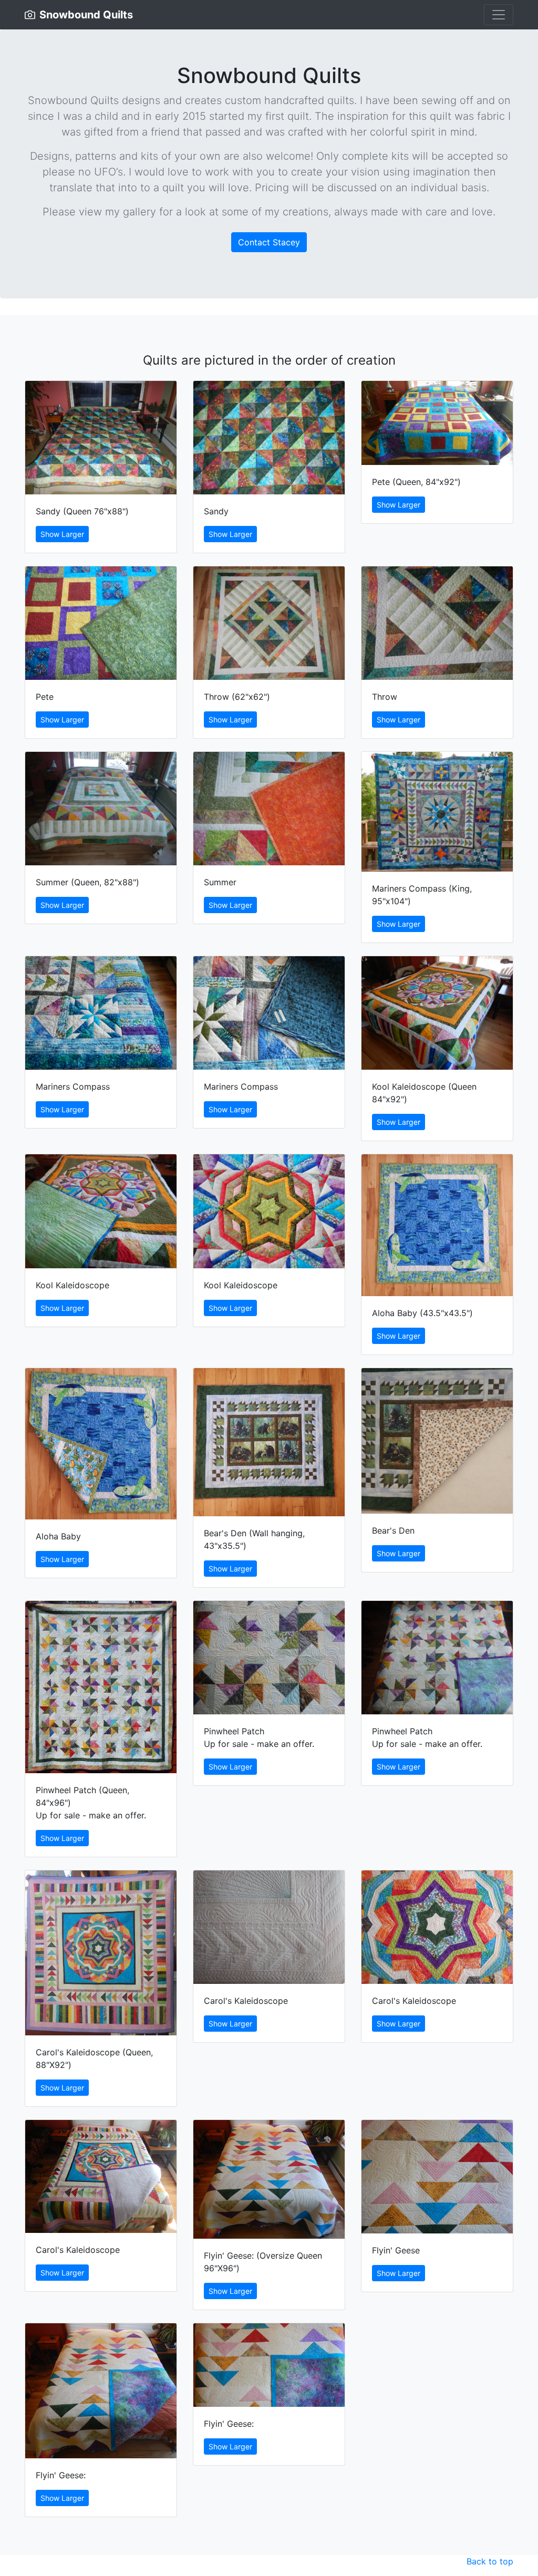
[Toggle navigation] (499, 15)
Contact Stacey (269, 242)
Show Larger (62, 534)
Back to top (490, 2561)
